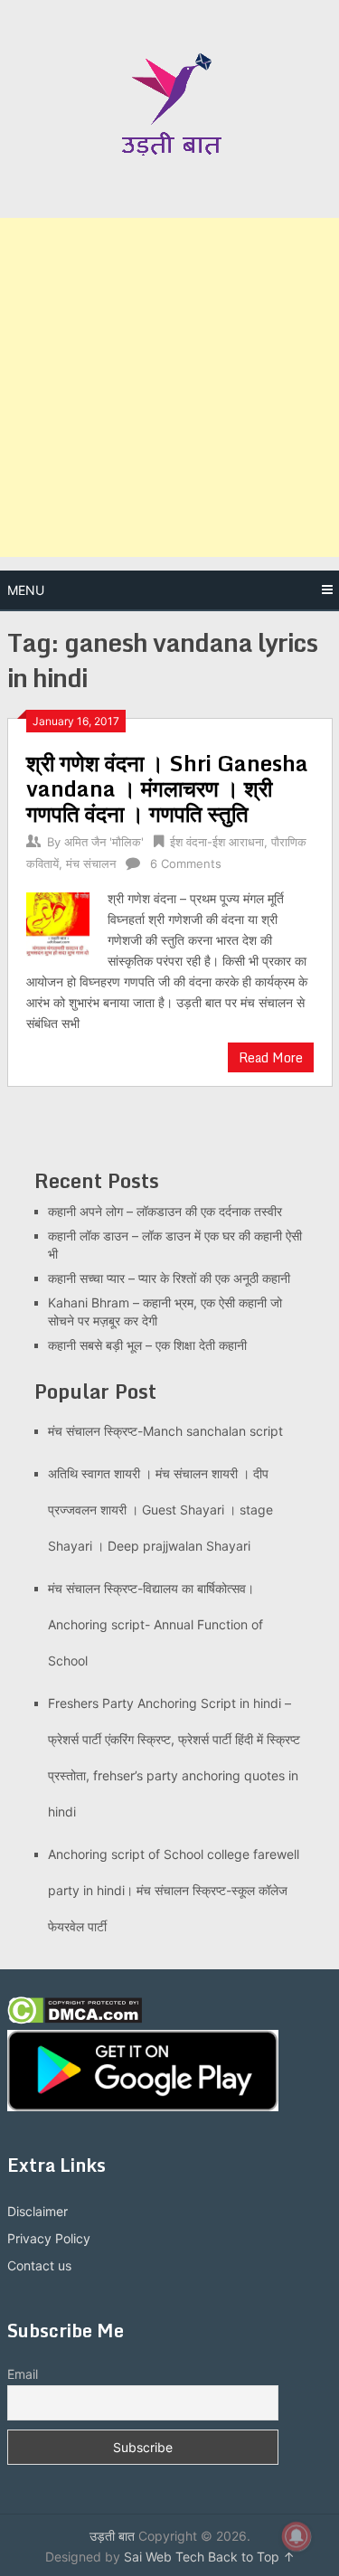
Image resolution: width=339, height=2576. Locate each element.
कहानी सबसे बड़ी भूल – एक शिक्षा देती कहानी (147, 1345)
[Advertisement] (169, 387)
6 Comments (186, 863)
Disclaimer (38, 2211)
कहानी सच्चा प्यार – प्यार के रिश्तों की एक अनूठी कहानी (169, 1278)
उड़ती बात (112, 2536)
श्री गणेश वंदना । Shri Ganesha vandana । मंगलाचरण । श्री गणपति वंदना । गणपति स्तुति (167, 788)
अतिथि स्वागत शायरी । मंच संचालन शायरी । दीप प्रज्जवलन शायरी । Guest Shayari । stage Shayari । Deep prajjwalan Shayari (160, 1510)
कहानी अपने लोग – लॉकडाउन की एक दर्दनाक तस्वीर (165, 1211)
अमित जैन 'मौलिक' (104, 842)
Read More (271, 1057)
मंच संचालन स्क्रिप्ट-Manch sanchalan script (165, 1431)
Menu (26, 590)
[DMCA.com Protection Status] (75, 2019)
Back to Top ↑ (251, 2557)
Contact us (39, 2265)
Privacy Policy (49, 2238)
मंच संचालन (91, 863)
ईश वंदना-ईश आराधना (217, 842)
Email (23, 2374)
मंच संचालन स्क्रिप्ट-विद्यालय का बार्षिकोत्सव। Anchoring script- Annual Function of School (155, 1624)
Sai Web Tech (164, 2557)
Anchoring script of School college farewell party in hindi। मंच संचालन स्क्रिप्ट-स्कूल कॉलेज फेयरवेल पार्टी (174, 1890)
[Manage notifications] (297, 2536)
